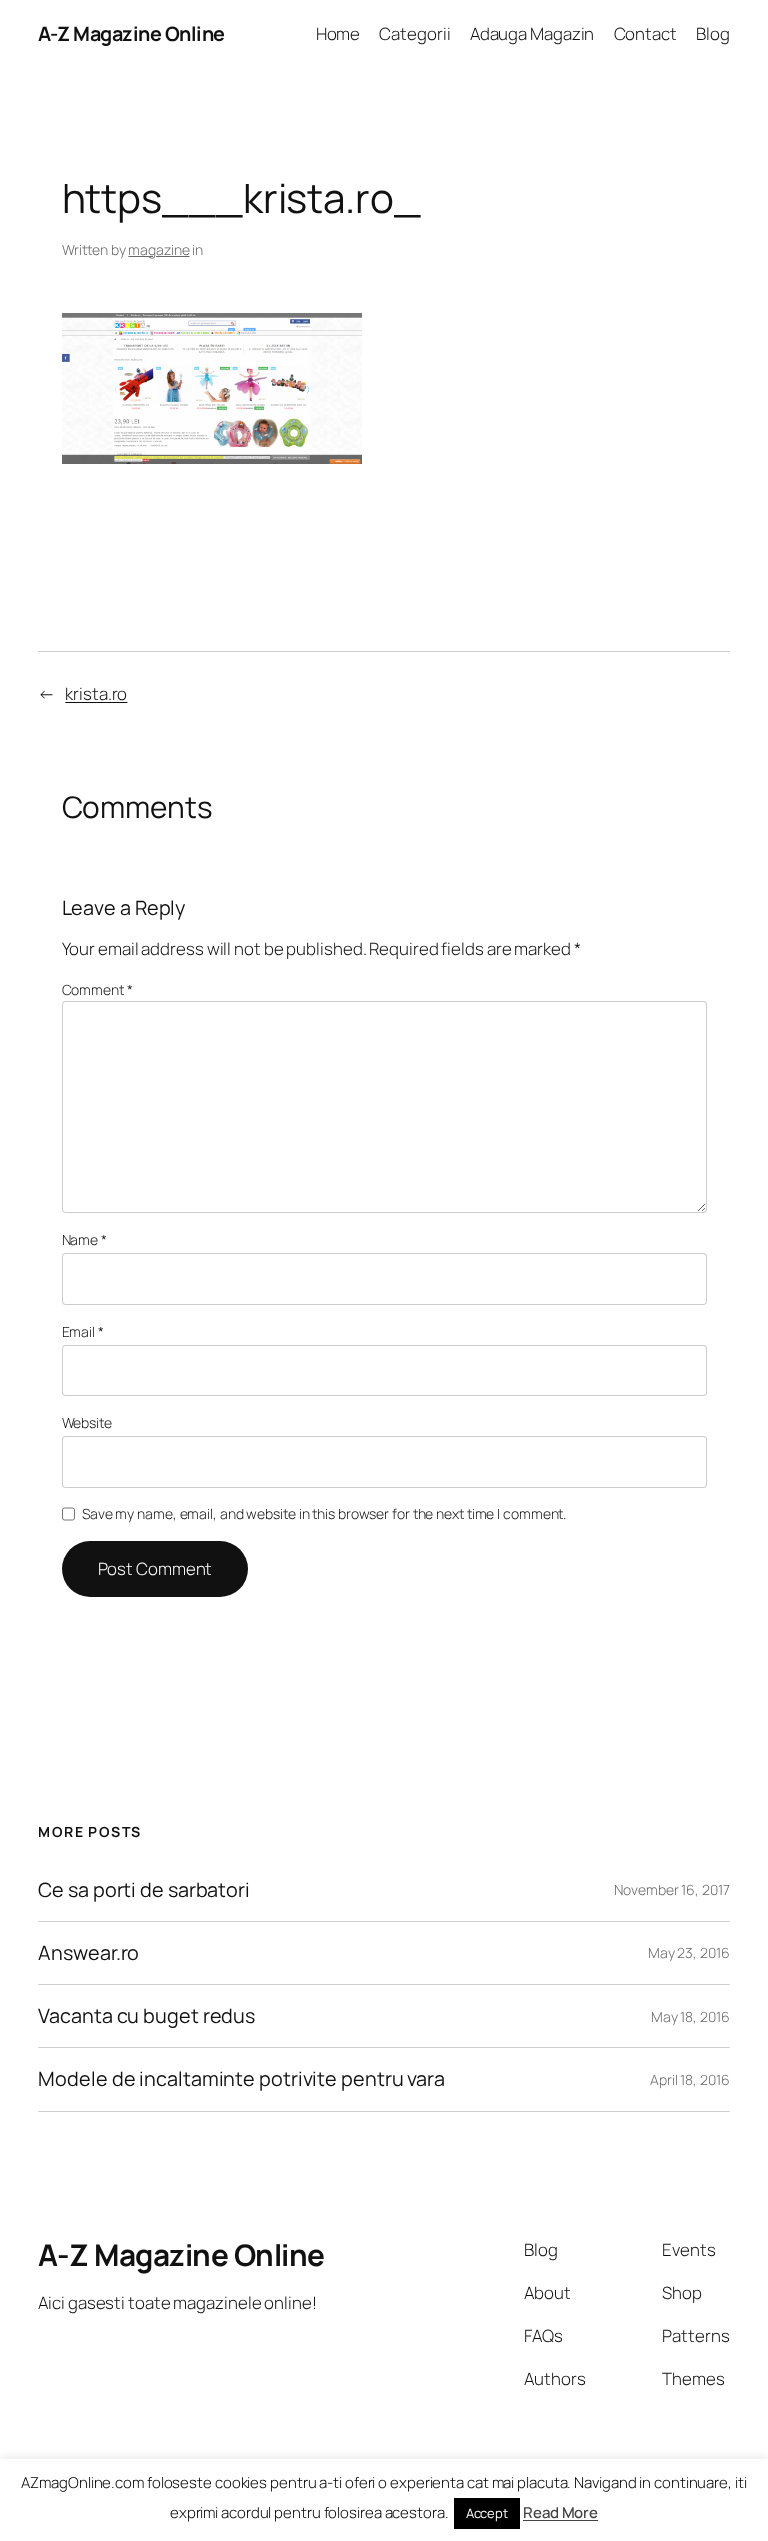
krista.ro (96, 693)
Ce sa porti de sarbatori (144, 1890)
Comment (97, 989)
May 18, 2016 (690, 2016)
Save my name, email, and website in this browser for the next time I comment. (324, 1513)
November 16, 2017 (671, 1889)
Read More (560, 2512)
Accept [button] (487, 2513)
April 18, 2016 (690, 2079)
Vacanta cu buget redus (146, 2016)
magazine (158, 249)
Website (87, 1422)
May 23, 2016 (689, 1952)
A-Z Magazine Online (131, 33)
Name (84, 1239)
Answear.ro (88, 1953)
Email (83, 1331)
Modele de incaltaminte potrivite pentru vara (241, 2079)
